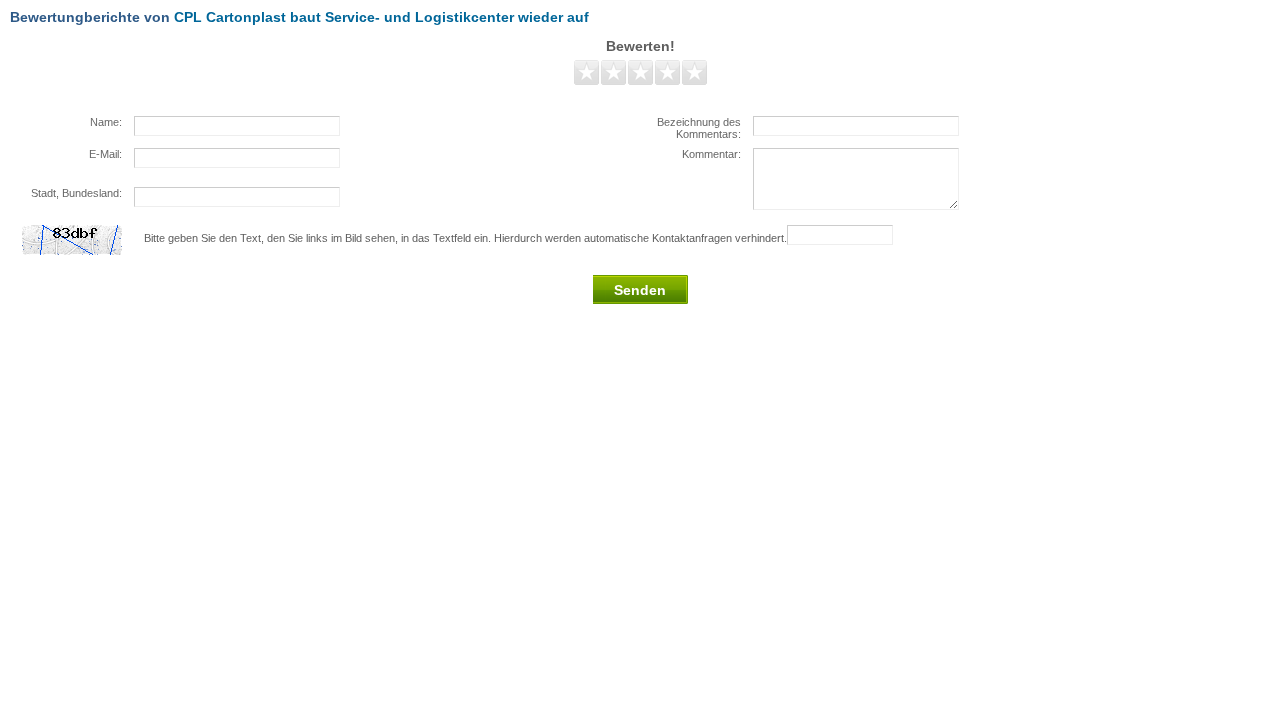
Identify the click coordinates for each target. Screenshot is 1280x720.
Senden (640, 290)
